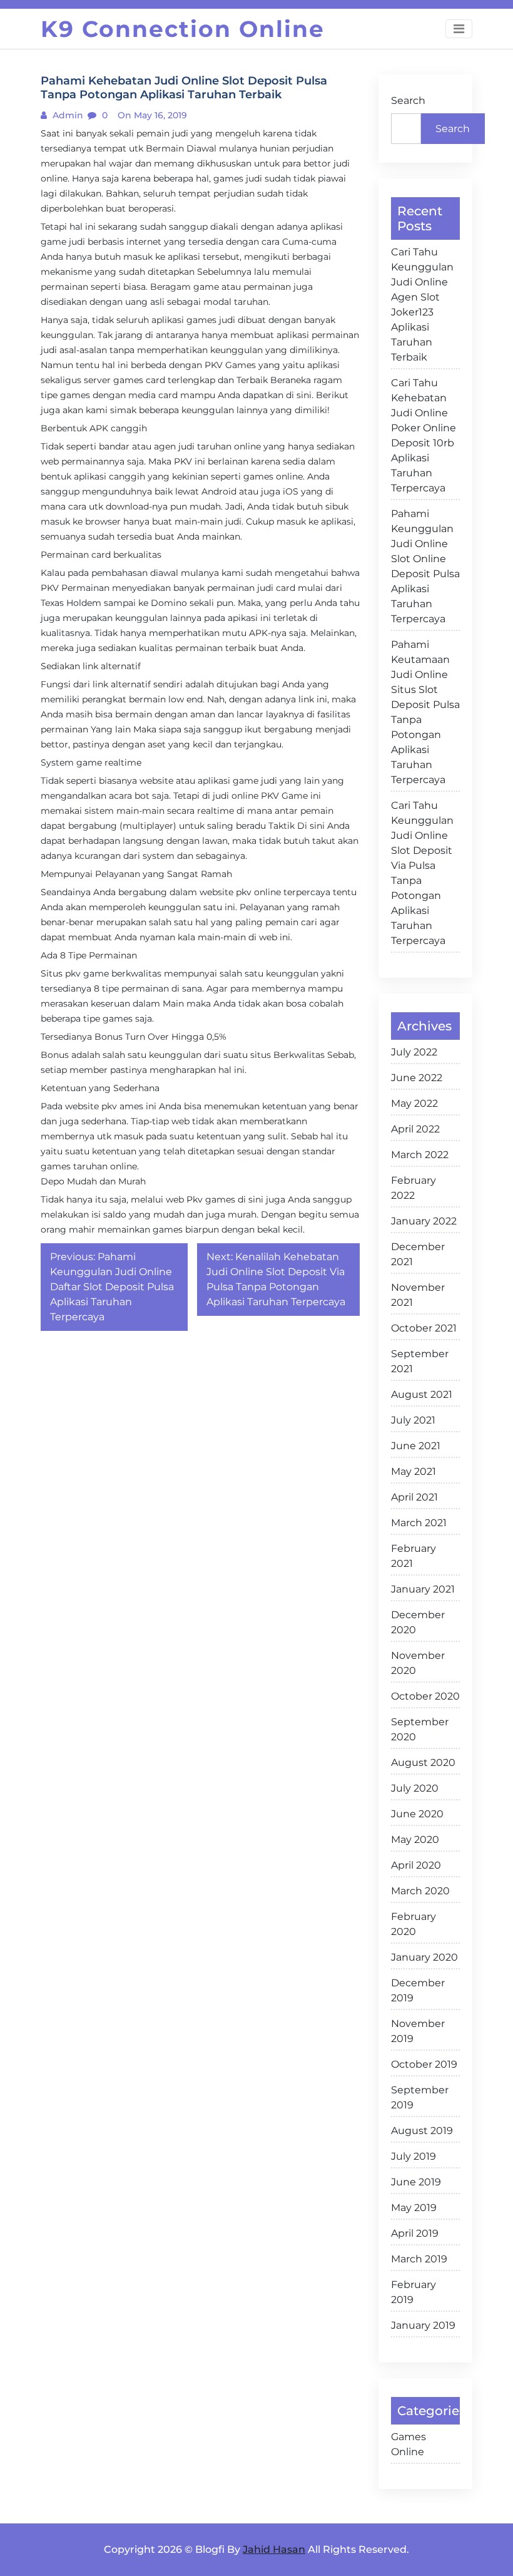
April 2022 (415, 1129)
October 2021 (424, 1328)
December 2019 (418, 1990)
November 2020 (418, 1663)
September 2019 (420, 2097)
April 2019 (415, 2233)
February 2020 (414, 1924)
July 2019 (414, 2156)
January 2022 (424, 1221)
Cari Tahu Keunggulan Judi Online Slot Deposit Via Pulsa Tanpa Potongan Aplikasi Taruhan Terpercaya (422, 873)
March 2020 (420, 1891)
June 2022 (417, 1078)
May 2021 (414, 1471)
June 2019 (416, 2182)
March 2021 (419, 1523)
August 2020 (423, 1763)
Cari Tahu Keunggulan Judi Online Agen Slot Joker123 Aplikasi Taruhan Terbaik (422, 305)
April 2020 (416, 1865)
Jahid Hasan (274, 2549)
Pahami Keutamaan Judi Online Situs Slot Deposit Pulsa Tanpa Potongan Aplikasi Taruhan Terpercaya (425, 712)
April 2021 (414, 1497)
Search (408, 100)
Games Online (409, 2444)
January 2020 (424, 1957)
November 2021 (418, 1295)
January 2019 (423, 2325)
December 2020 (418, 1622)
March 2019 (419, 2259)
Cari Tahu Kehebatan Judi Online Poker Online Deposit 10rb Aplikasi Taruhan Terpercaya (424, 435)
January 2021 (423, 1589)
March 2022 (420, 1155)
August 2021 (422, 1394)
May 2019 (414, 2208)
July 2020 (415, 1788)
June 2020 (417, 1814)
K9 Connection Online (183, 29)
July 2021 (413, 1420)
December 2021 (418, 1254)
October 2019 (424, 2064)
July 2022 (414, 1052)
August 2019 (422, 2131)
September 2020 (420, 1729)
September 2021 (420, 1361)
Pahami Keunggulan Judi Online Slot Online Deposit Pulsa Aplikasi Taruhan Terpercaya (425, 566)
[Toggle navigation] (459, 29)
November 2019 (418, 2031)
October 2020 (425, 1696)
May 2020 (415, 1840)
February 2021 (414, 1556)
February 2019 (414, 2292)
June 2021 (416, 1446)
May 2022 (414, 1103)
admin (67, 115)
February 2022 (414, 1188)
